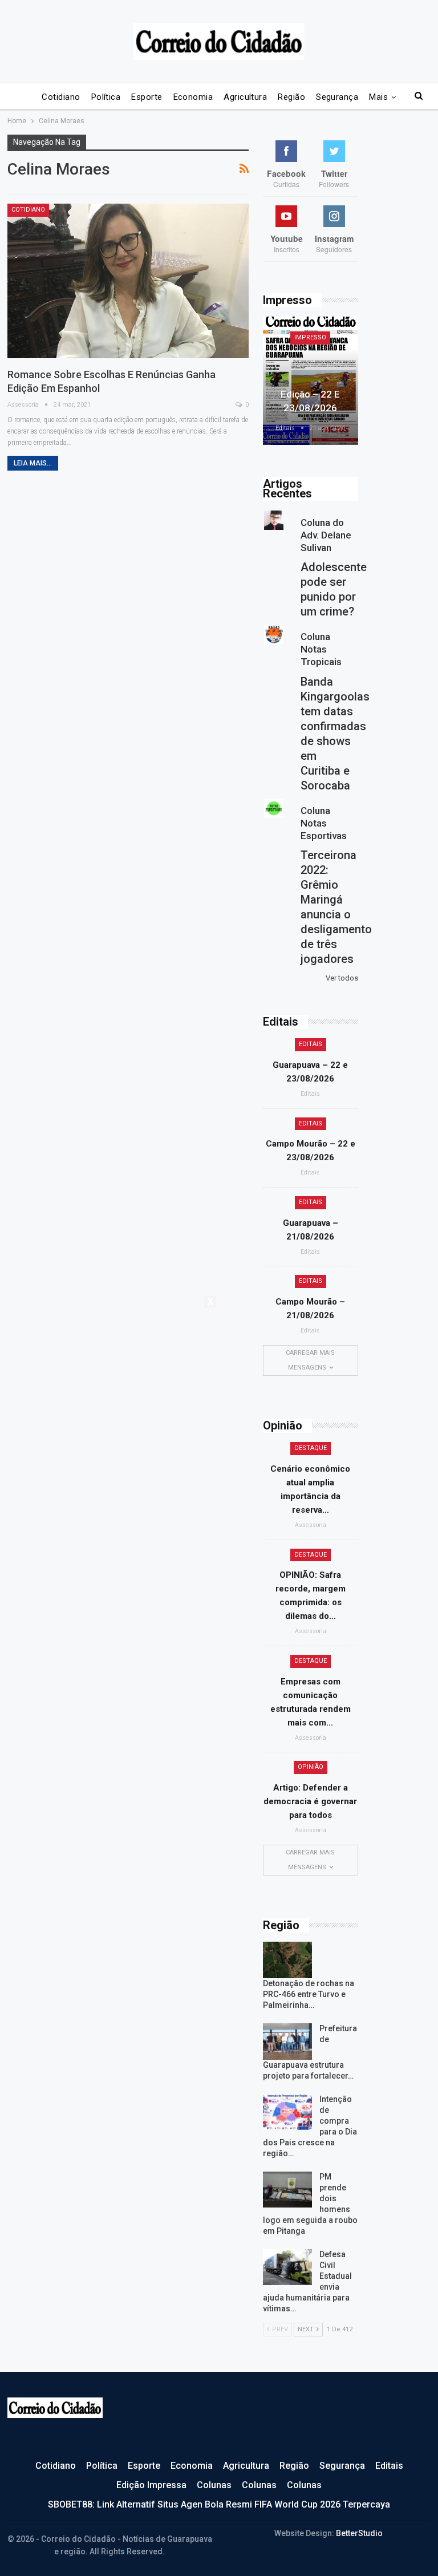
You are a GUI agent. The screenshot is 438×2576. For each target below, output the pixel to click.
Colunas (214, 2485)
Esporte (147, 97)
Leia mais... (33, 463)
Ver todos (342, 978)
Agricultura (245, 97)
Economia (193, 97)
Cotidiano (61, 97)
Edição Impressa (151, 2485)
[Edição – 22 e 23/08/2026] (311, 381)
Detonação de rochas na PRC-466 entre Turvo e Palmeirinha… (309, 1994)
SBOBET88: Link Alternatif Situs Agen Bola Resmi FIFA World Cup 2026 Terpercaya (219, 2504)
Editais (311, 1044)
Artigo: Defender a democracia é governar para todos (310, 1801)
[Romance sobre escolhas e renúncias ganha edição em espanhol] (128, 281)
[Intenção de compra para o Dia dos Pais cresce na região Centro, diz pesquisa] (287, 2112)
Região (291, 97)
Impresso (310, 337)
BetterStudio (359, 2533)
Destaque (311, 1448)
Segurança (337, 97)
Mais (378, 97)
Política (106, 97)
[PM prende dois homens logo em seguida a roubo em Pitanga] (287, 2190)
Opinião (311, 1767)
